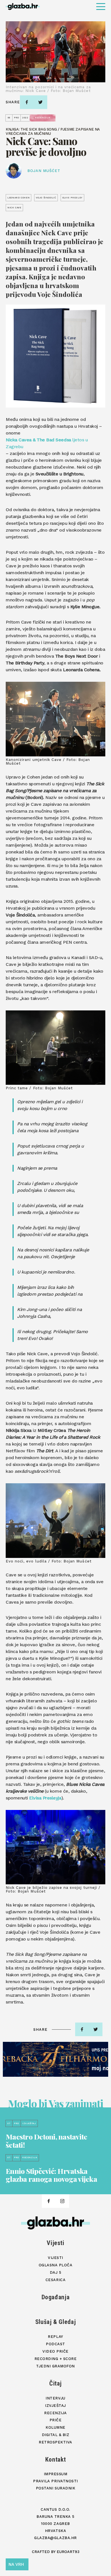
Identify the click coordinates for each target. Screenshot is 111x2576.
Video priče (55, 2351)
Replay (55, 2337)
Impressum (56, 2474)
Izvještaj (55, 2406)
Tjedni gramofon (55, 2366)
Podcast (55, 2344)
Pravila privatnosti (55, 2481)
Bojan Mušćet (44, 171)
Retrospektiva (55, 2442)
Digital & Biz (56, 2435)
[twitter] (40, 102)
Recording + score (56, 2359)
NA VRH (16, 2564)
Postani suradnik (55, 2488)
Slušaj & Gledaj (56, 2322)
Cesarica (55, 2280)
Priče (56, 2420)
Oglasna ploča (56, 2265)
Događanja (56, 2297)
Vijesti (55, 2243)
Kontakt (56, 2459)
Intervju (55, 2398)
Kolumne (55, 2427)
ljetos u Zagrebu (47, 443)
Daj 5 (56, 2272)
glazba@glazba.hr (55, 2538)
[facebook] (27, 102)
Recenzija (55, 2413)
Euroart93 (68, 2552)
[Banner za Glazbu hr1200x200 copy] (55, 2059)
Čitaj (55, 2383)
